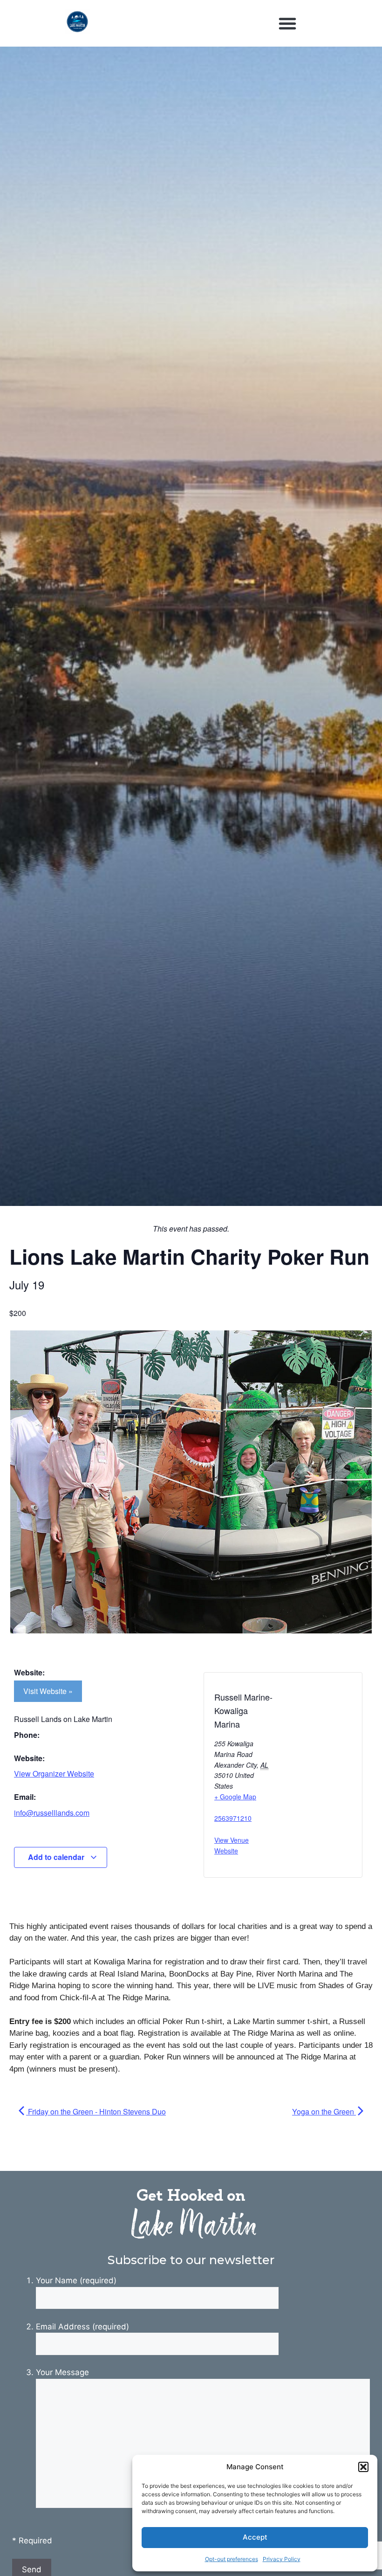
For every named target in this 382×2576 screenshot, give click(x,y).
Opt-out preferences (232, 2559)
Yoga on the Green (324, 2111)
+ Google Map (235, 1797)
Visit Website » (48, 1691)
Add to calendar (57, 1857)
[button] (363, 2467)
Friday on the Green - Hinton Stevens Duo (96, 2111)
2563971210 (233, 1818)
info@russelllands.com (52, 1813)
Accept (255, 2537)
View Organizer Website (54, 1774)
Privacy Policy (282, 2559)
